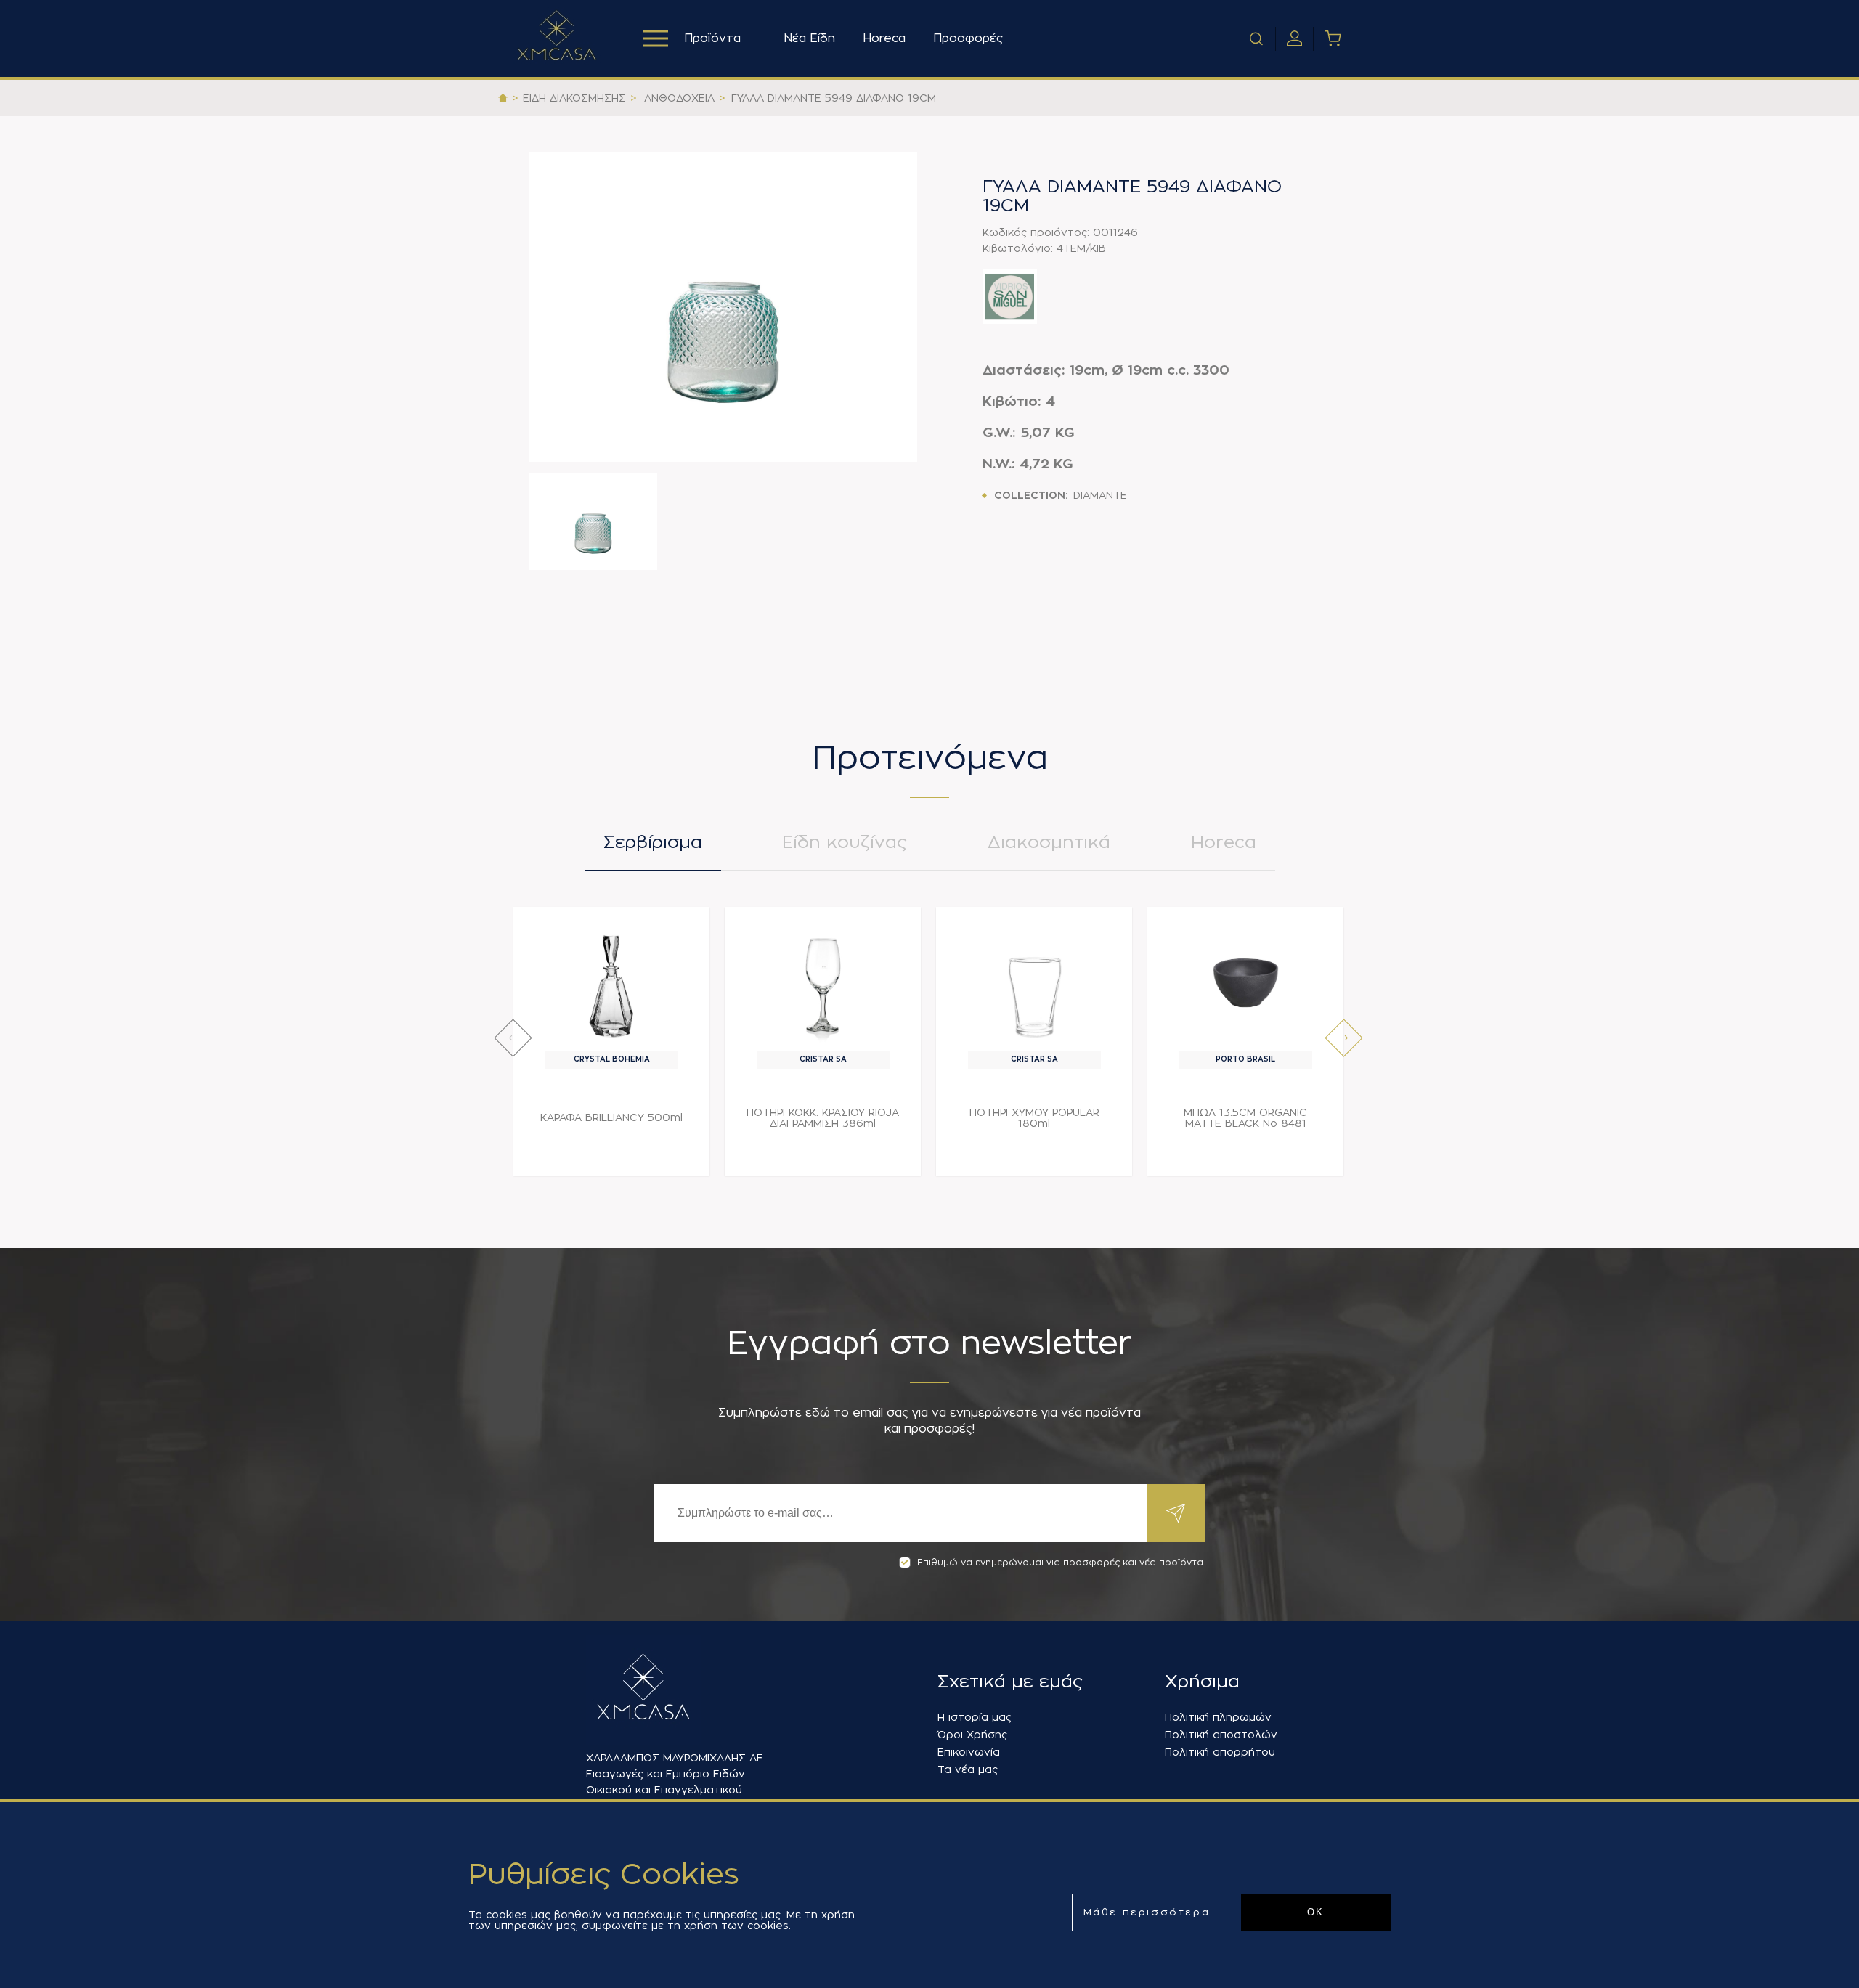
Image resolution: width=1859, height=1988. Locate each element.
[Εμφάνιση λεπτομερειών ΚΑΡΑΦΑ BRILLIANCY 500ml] (612, 983)
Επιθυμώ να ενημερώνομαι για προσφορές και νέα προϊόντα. (1061, 1563)
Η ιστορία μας (975, 1717)
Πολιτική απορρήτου (1220, 1752)
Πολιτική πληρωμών (1218, 1717)
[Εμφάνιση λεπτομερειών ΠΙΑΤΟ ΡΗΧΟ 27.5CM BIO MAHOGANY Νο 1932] (1457, 983)
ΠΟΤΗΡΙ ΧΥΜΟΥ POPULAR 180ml (1034, 1118)
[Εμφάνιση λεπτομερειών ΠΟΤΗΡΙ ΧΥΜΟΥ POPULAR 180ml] (1034, 983)
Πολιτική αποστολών (1221, 1735)
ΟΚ (1316, 1912)
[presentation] (513, 1038)
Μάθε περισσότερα (1147, 1912)
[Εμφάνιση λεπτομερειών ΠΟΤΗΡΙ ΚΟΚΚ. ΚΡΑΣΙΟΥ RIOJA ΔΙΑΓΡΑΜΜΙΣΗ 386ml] (823, 983)
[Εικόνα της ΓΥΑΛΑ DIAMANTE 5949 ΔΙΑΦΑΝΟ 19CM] (723, 307)
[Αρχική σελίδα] (503, 98)
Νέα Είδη (809, 38)
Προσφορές (968, 38)
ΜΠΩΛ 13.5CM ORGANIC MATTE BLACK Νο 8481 (1245, 1118)
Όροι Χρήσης (972, 1735)
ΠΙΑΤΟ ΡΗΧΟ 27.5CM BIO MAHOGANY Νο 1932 (1457, 1118)
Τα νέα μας (968, 1769)
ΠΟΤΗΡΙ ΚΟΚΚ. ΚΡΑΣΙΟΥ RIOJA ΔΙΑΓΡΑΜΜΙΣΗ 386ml (823, 1118)
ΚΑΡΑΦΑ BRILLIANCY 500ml (611, 1117)
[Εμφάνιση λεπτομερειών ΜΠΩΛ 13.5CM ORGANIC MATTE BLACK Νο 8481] (1246, 983)
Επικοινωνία (969, 1752)
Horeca (884, 38)
